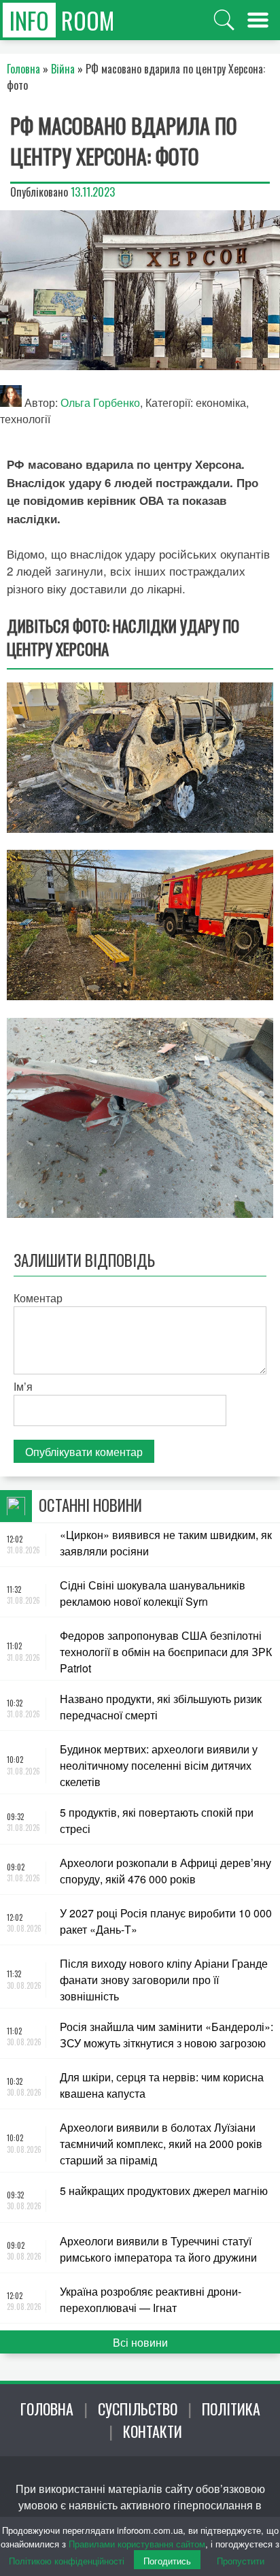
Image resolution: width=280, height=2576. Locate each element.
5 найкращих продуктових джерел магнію (164, 2191)
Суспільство (138, 2409)
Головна (47, 2409)
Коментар (38, 1298)
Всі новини (140, 2342)
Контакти (153, 2431)
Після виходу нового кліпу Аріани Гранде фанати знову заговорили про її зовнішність (164, 1980)
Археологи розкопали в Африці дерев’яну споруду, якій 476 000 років (165, 1871)
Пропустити (241, 2561)
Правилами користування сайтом (137, 2544)
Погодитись (167, 2561)
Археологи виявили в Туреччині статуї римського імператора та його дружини (158, 2249)
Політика (231, 2409)
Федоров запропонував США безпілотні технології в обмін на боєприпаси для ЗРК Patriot (166, 1652)
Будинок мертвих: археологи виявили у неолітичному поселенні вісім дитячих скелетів (159, 1765)
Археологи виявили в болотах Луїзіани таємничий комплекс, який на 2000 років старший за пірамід (161, 2144)
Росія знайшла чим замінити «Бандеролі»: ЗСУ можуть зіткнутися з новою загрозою (167, 2035)
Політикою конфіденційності (67, 2561)
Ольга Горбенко (100, 402)
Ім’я (23, 1386)
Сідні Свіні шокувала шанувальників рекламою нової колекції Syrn (153, 1593)
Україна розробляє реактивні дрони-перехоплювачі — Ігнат (151, 2299)
